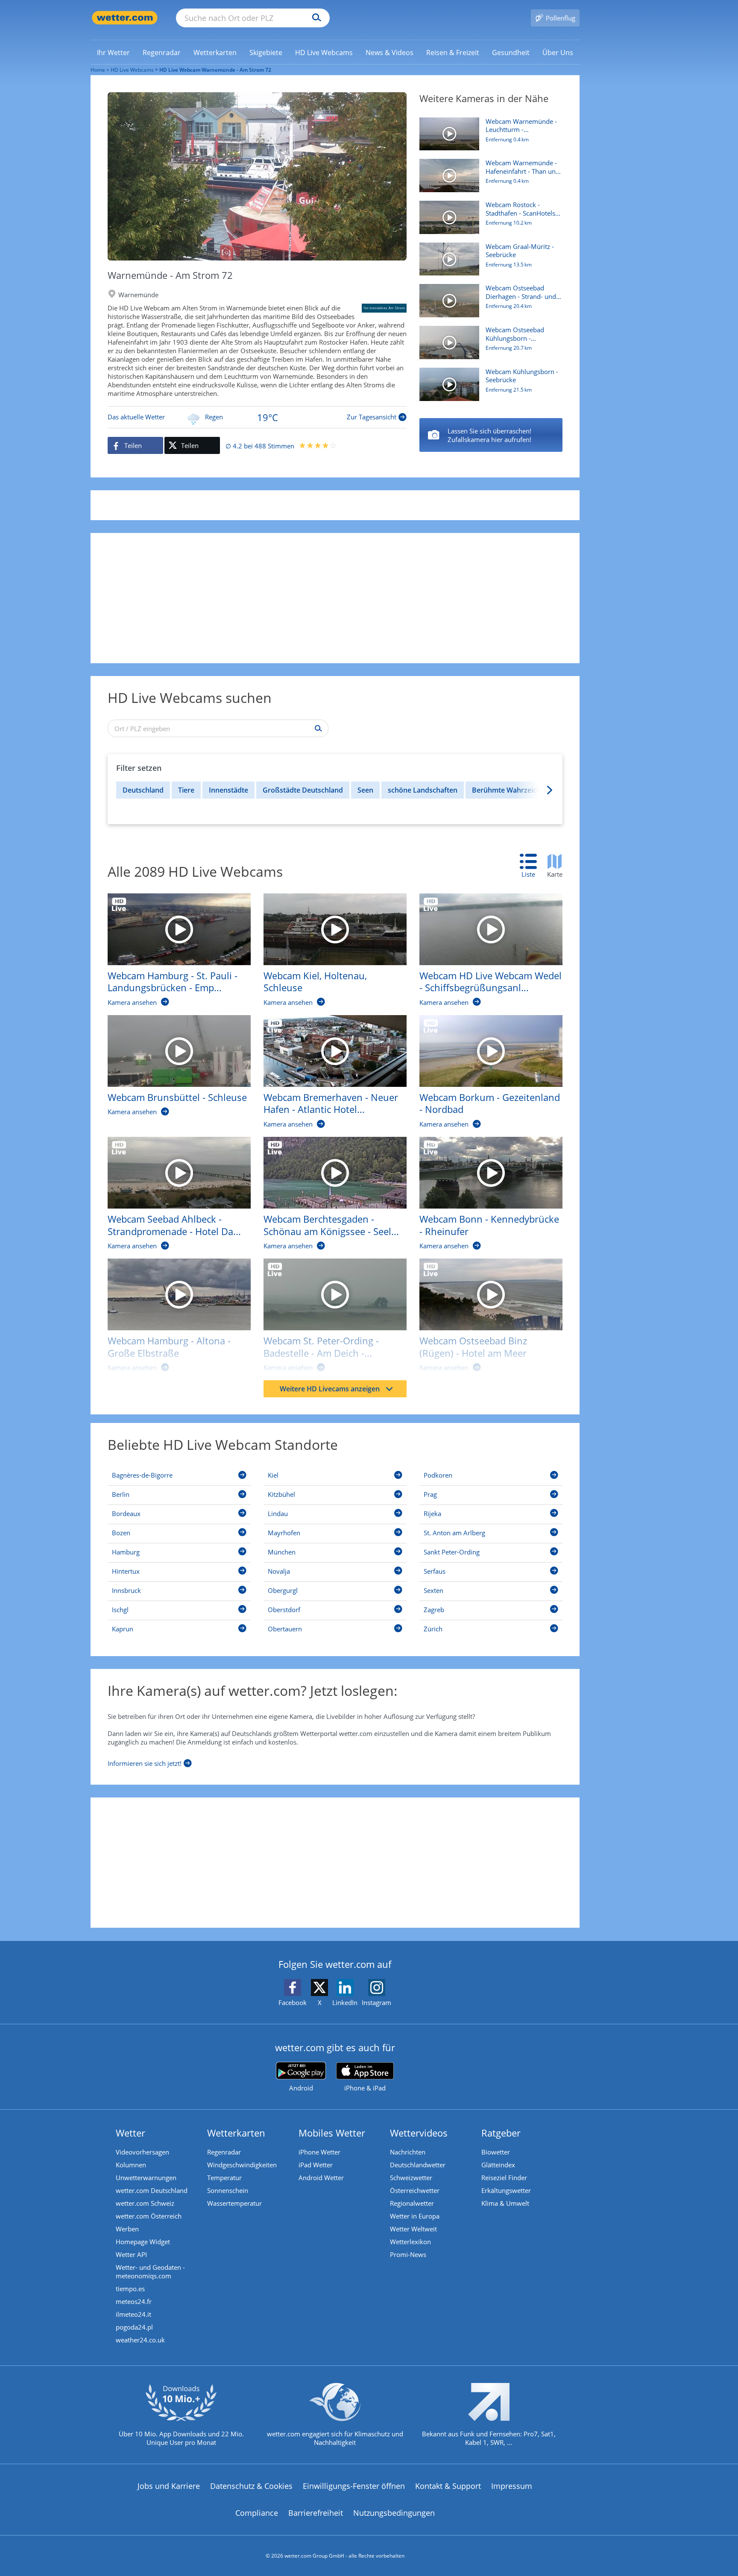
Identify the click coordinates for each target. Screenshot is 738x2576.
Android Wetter (321, 2178)
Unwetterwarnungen (146, 2178)
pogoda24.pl (134, 2327)
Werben (127, 2229)
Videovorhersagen (142, 2152)
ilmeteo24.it (133, 2314)
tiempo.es (130, 2289)
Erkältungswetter (506, 2190)
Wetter (130, 2133)
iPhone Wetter (319, 2152)
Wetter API (131, 2254)
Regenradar (224, 2152)
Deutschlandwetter (418, 2165)
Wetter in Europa (415, 2216)
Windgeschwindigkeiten (242, 2165)
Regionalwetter (412, 2203)
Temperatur (224, 2178)
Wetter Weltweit (413, 2229)
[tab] (533, 866)
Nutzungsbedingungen (394, 2513)
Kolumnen (131, 2165)
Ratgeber (501, 2133)
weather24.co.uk (140, 2340)
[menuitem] (113, 52)
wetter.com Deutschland (152, 2190)
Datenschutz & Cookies (251, 2486)
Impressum (512, 2486)
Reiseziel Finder (504, 2178)
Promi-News (408, 2254)
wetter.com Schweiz (145, 2203)
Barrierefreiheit (316, 2513)
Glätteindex (498, 2165)
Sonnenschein (228, 2190)
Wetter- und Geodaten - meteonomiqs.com (150, 2272)
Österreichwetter (415, 2190)
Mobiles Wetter (332, 2133)
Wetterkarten (236, 2133)
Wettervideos (419, 2133)
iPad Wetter (316, 2165)
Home (98, 70)
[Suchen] (315, 18)
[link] (113, 53)
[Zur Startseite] (125, 18)
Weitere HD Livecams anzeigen (330, 1389)
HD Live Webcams (132, 70)
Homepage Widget (143, 2242)
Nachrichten (408, 2152)
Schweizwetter (411, 2178)
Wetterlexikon (410, 2242)
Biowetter (496, 2152)
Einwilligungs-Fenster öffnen (354, 2486)
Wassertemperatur (234, 2203)
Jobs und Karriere (169, 2486)
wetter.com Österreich (149, 2216)
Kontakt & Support (448, 2486)
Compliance (257, 2513)
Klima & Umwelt (505, 2203)
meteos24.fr (134, 2301)
